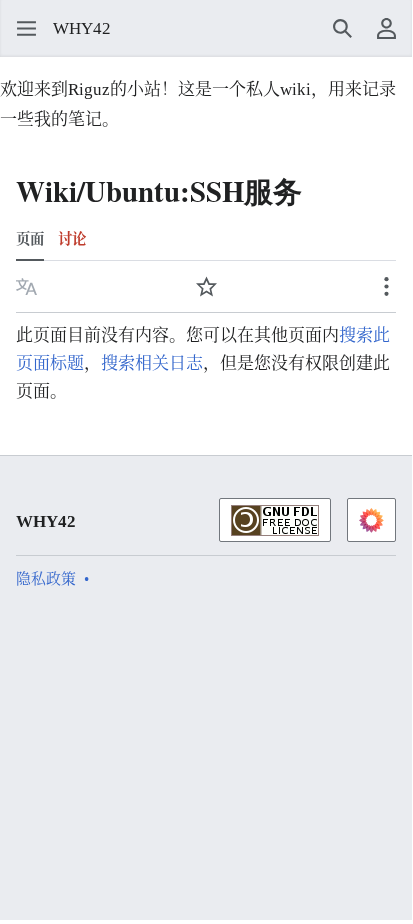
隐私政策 (46, 579)
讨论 (72, 239)
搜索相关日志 (152, 363)
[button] (20, 29)
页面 (30, 239)
